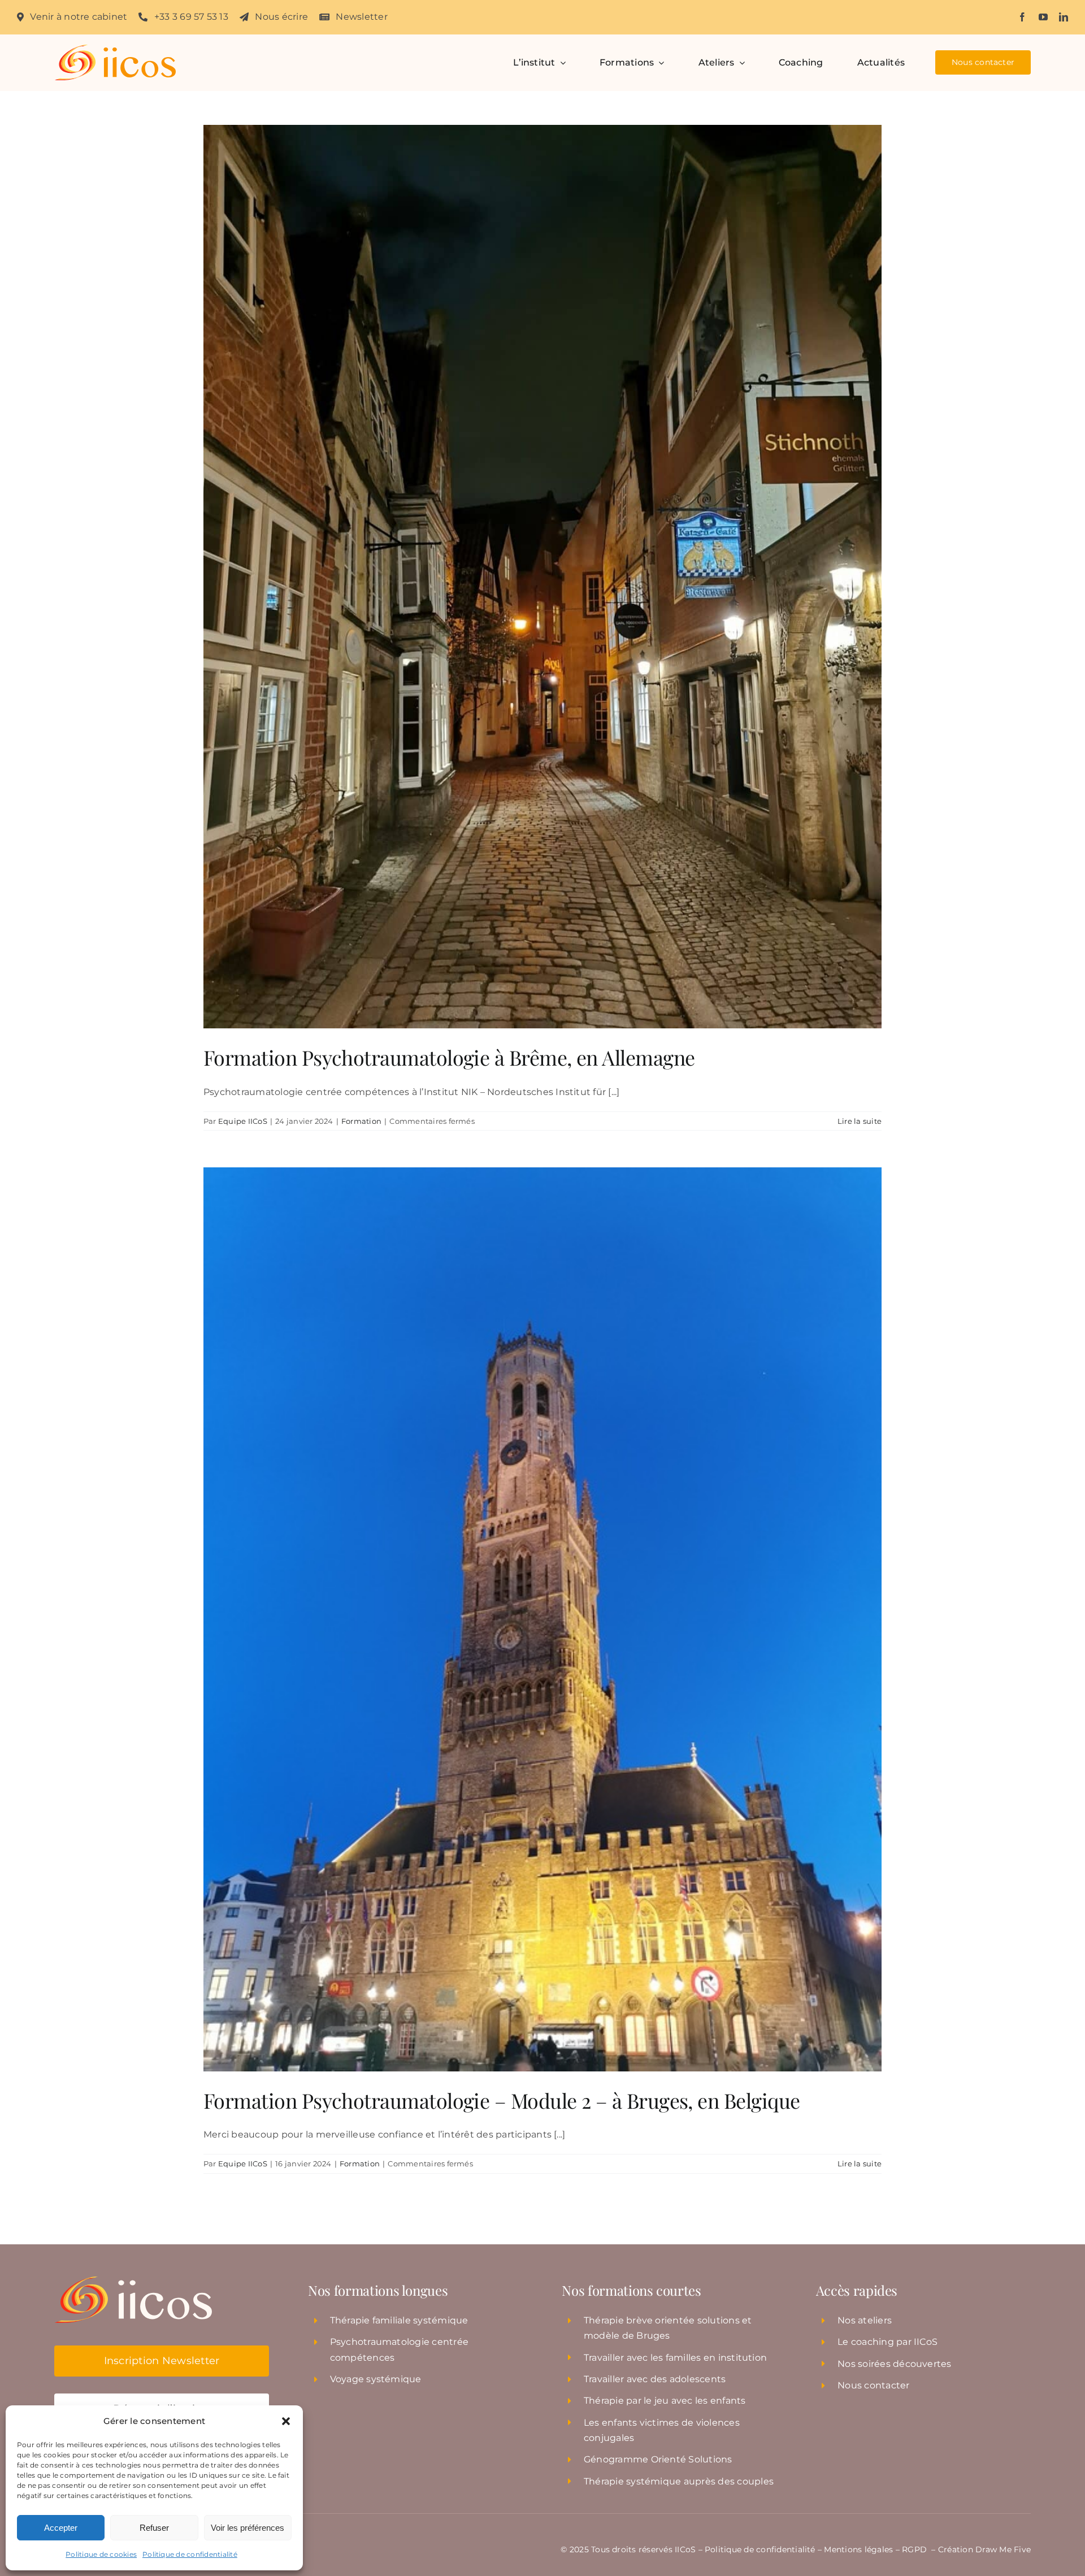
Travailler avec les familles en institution (675, 2358)
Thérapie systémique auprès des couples (679, 2481)
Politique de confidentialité (190, 2554)
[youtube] (1043, 17)
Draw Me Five (1003, 2549)
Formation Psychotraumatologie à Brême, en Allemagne (449, 1057)
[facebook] (1022, 17)
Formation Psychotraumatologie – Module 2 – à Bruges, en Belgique (502, 2100)
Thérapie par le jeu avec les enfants (665, 2401)
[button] (286, 2421)
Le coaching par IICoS (887, 2342)
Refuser (154, 2528)
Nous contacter (873, 2385)
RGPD (915, 2549)
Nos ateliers (865, 2320)
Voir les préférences (248, 2528)
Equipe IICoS (243, 1121)
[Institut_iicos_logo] (115, 49)
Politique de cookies (101, 2554)
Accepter (61, 2528)
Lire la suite (860, 1121)
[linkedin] (1064, 17)
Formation (361, 1121)
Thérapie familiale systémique (399, 2320)
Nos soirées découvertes (895, 2364)
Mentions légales (858, 2549)
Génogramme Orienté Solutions (658, 2459)
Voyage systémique (376, 2379)
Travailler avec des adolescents (655, 2379)
